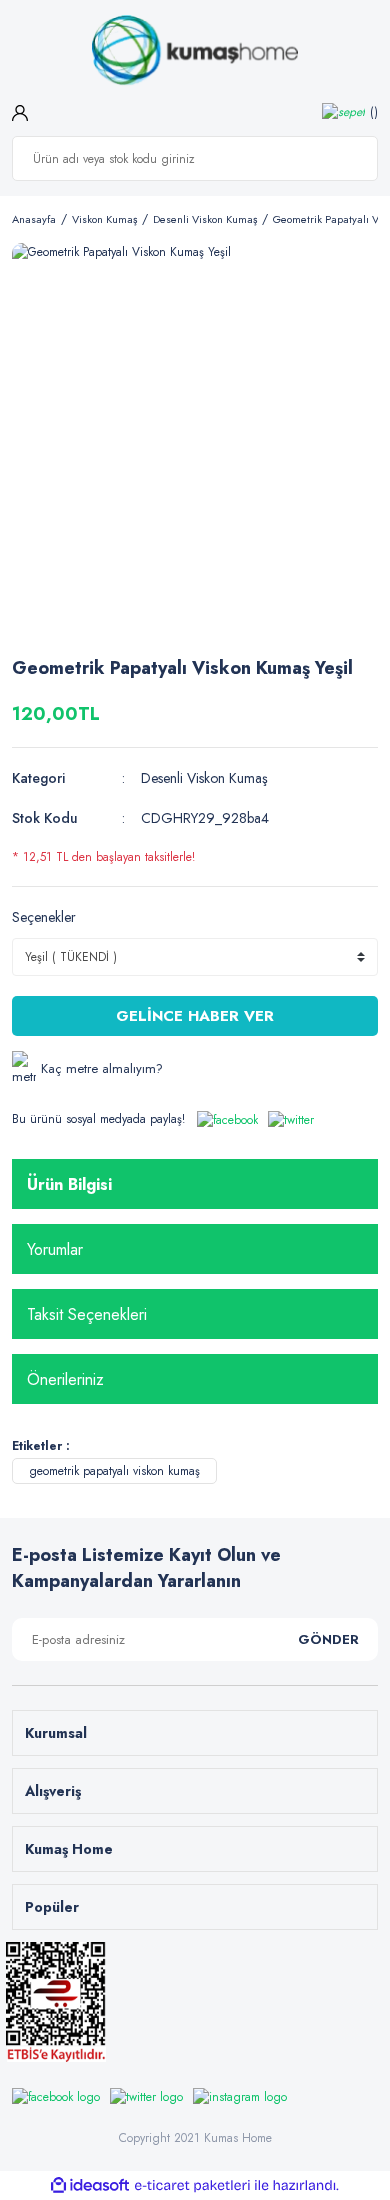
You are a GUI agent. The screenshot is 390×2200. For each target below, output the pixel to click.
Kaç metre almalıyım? (102, 1068)
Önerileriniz (65, 1379)
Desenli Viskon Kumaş (204, 778)
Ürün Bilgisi (69, 1184)
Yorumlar (55, 1249)
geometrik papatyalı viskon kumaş (114, 1471)
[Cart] (350, 111)
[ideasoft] (90, 2185)
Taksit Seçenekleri (87, 1314)
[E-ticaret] (192, 2186)
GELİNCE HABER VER (195, 1016)
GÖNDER (328, 1639)
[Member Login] (20, 111)
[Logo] (194, 51)
